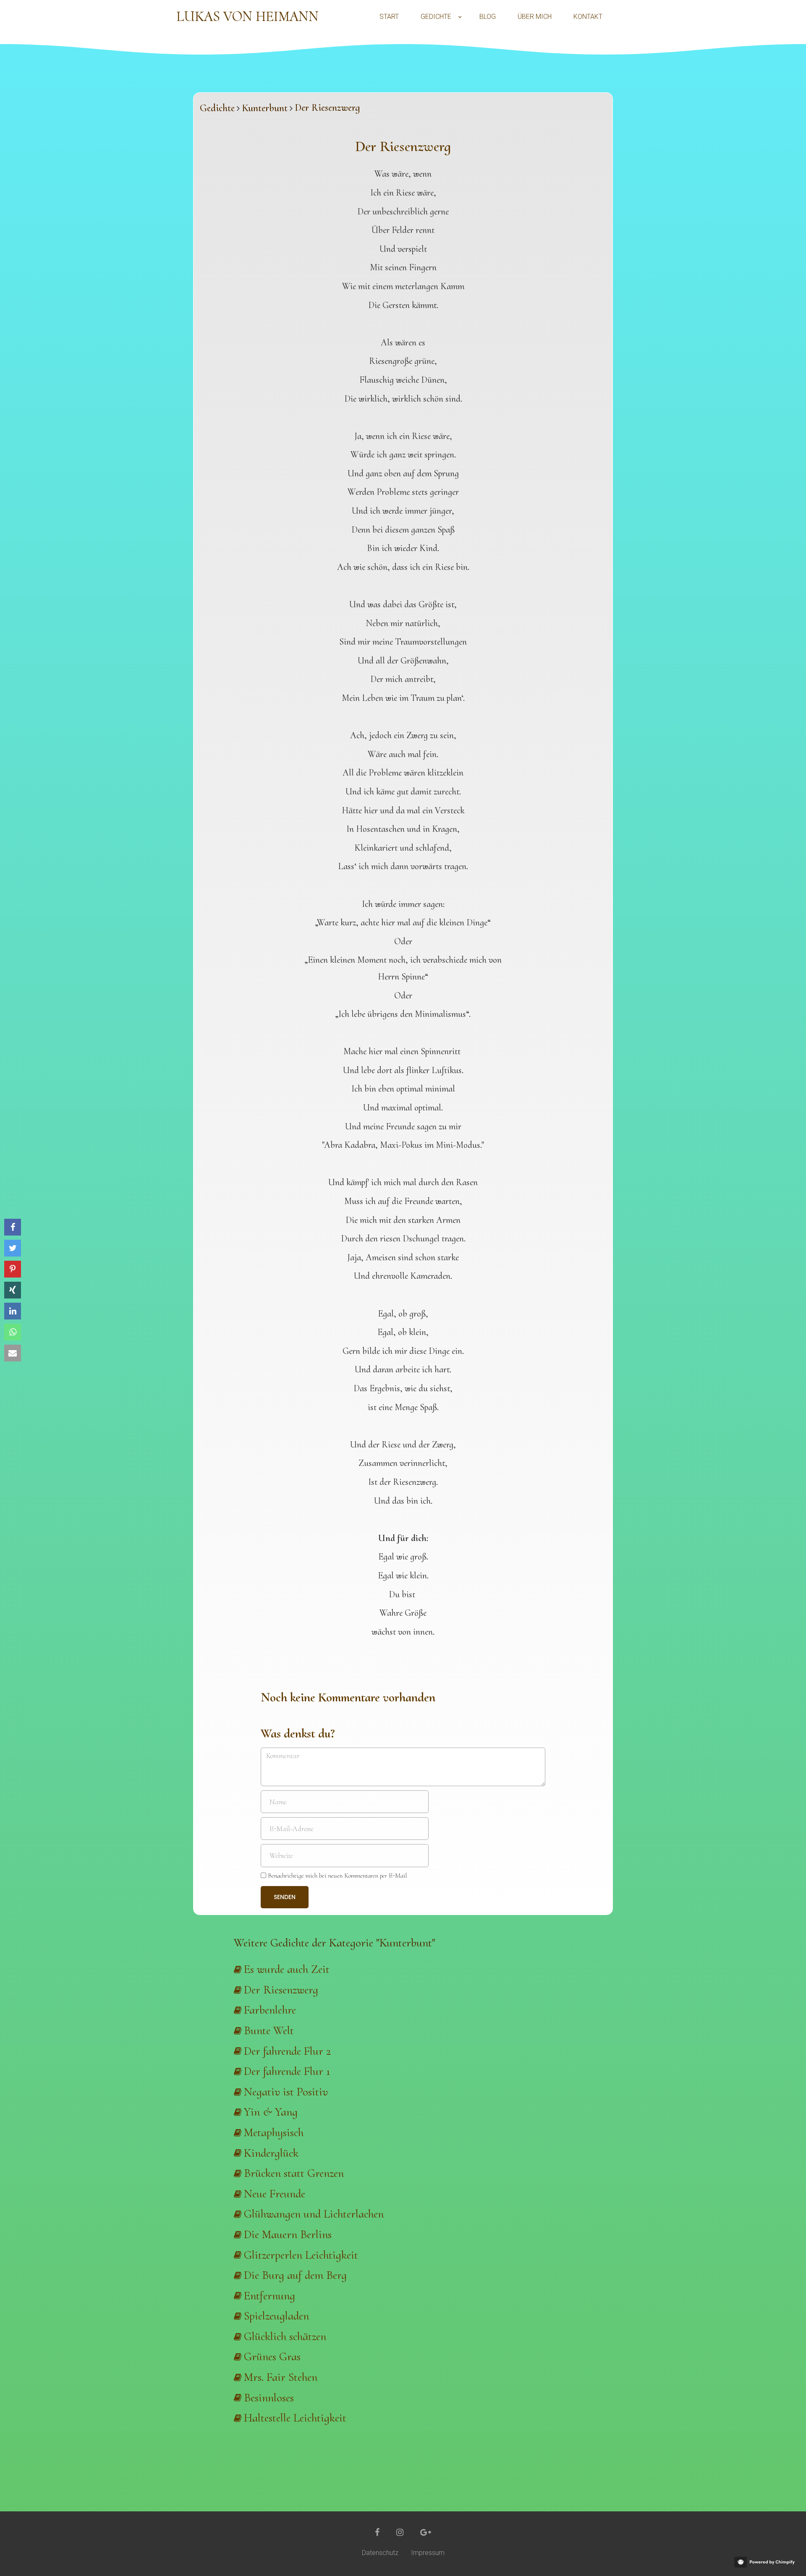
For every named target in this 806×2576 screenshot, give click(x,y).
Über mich (535, 17)
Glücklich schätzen (285, 2336)
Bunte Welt (269, 2030)
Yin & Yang (271, 2112)
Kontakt (588, 17)
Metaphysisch (274, 2132)
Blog (488, 17)
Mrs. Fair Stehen (281, 2377)
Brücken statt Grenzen (294, 2173)
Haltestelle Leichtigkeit (295, 2418)
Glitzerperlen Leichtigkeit (301, 2255)
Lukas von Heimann (247, 17)
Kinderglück (271, 2153)
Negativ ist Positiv (286, 2092)
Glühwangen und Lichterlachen (314, 2214)
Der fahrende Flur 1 (287, 2071)
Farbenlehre (270, 2010)
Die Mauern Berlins (288, 2234)
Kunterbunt (265, 108)
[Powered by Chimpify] (766, 2562)
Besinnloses (269, 2398)
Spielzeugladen (276, 2316)
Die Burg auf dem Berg (295, 2275)
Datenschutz (380, 2553)
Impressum (428, 2553)
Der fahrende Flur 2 (287, 2051)
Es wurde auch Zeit (287, 1969)
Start (389, 17)
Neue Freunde (275, 2194)
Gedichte (436, 17)
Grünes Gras (272, 2357)
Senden (285, 1897)
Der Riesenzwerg (281, 1990)
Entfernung (270, 2296)
